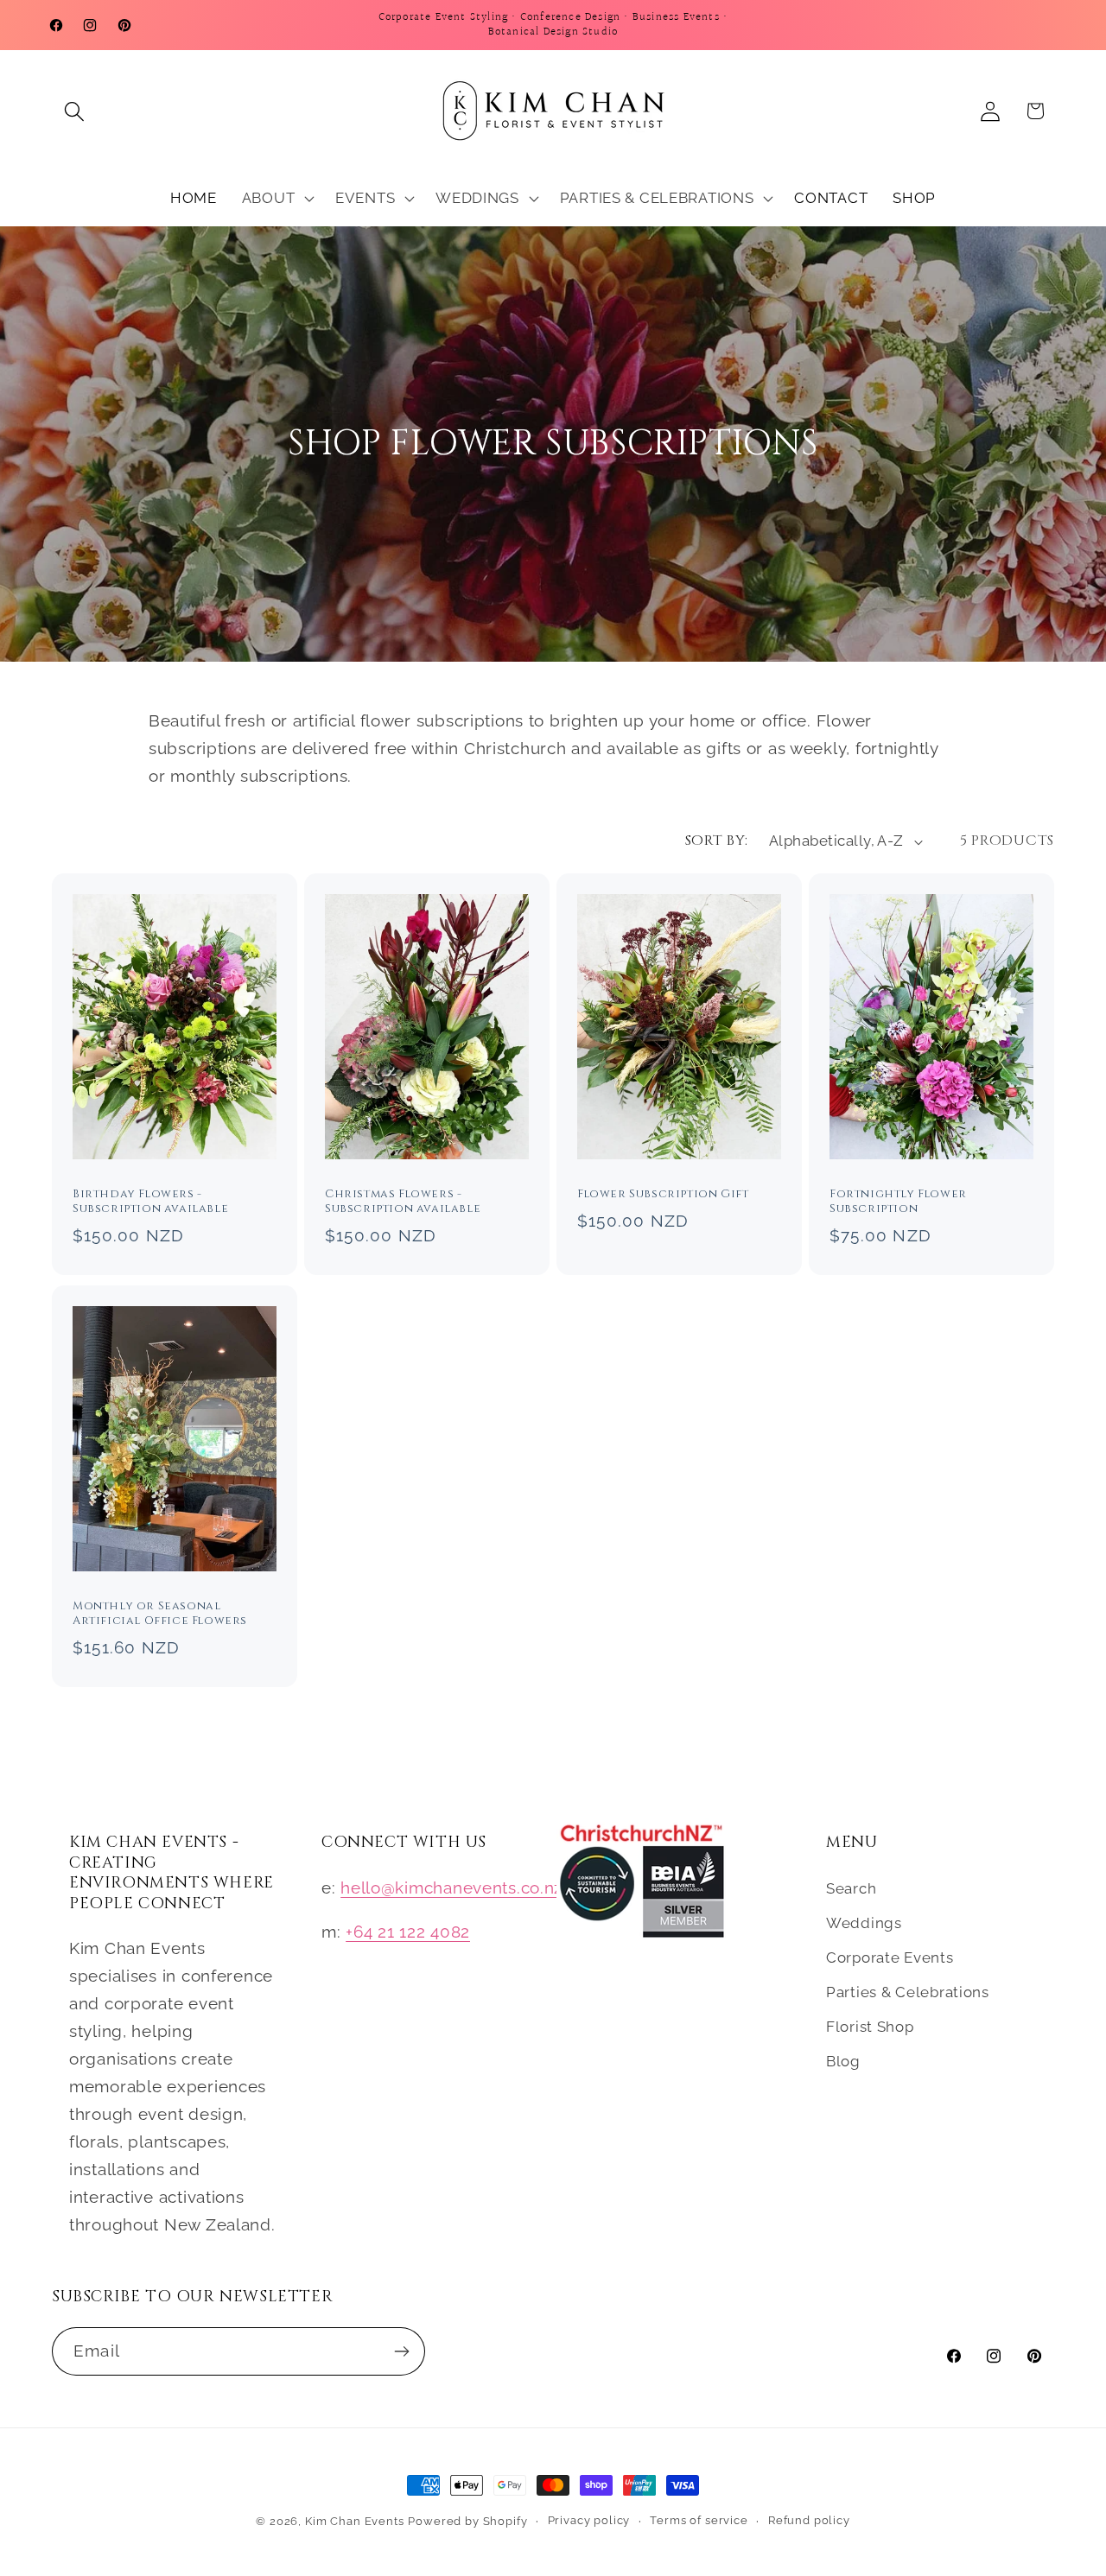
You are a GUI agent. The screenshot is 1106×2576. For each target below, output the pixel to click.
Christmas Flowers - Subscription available (403, 1202)
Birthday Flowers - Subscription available (150, 1202)
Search (851, 1888)
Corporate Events (890, 1957)
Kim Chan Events (355, 2521)
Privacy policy (589, 2520)
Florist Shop (870, 2027)
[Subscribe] (401, 2351)
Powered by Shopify (467, 2521)
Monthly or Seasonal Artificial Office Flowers (160, 1615)
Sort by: (717, 841)
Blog (843, 2061)
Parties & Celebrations (908, 1992)
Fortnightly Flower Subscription (898, 1202)
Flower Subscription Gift (663, 1195)
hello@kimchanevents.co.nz (451, 1888)
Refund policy (809, 2520)
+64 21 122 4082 (408, 1932)
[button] (75, 111)
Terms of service (699, 2520)
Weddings (864, 1923)
